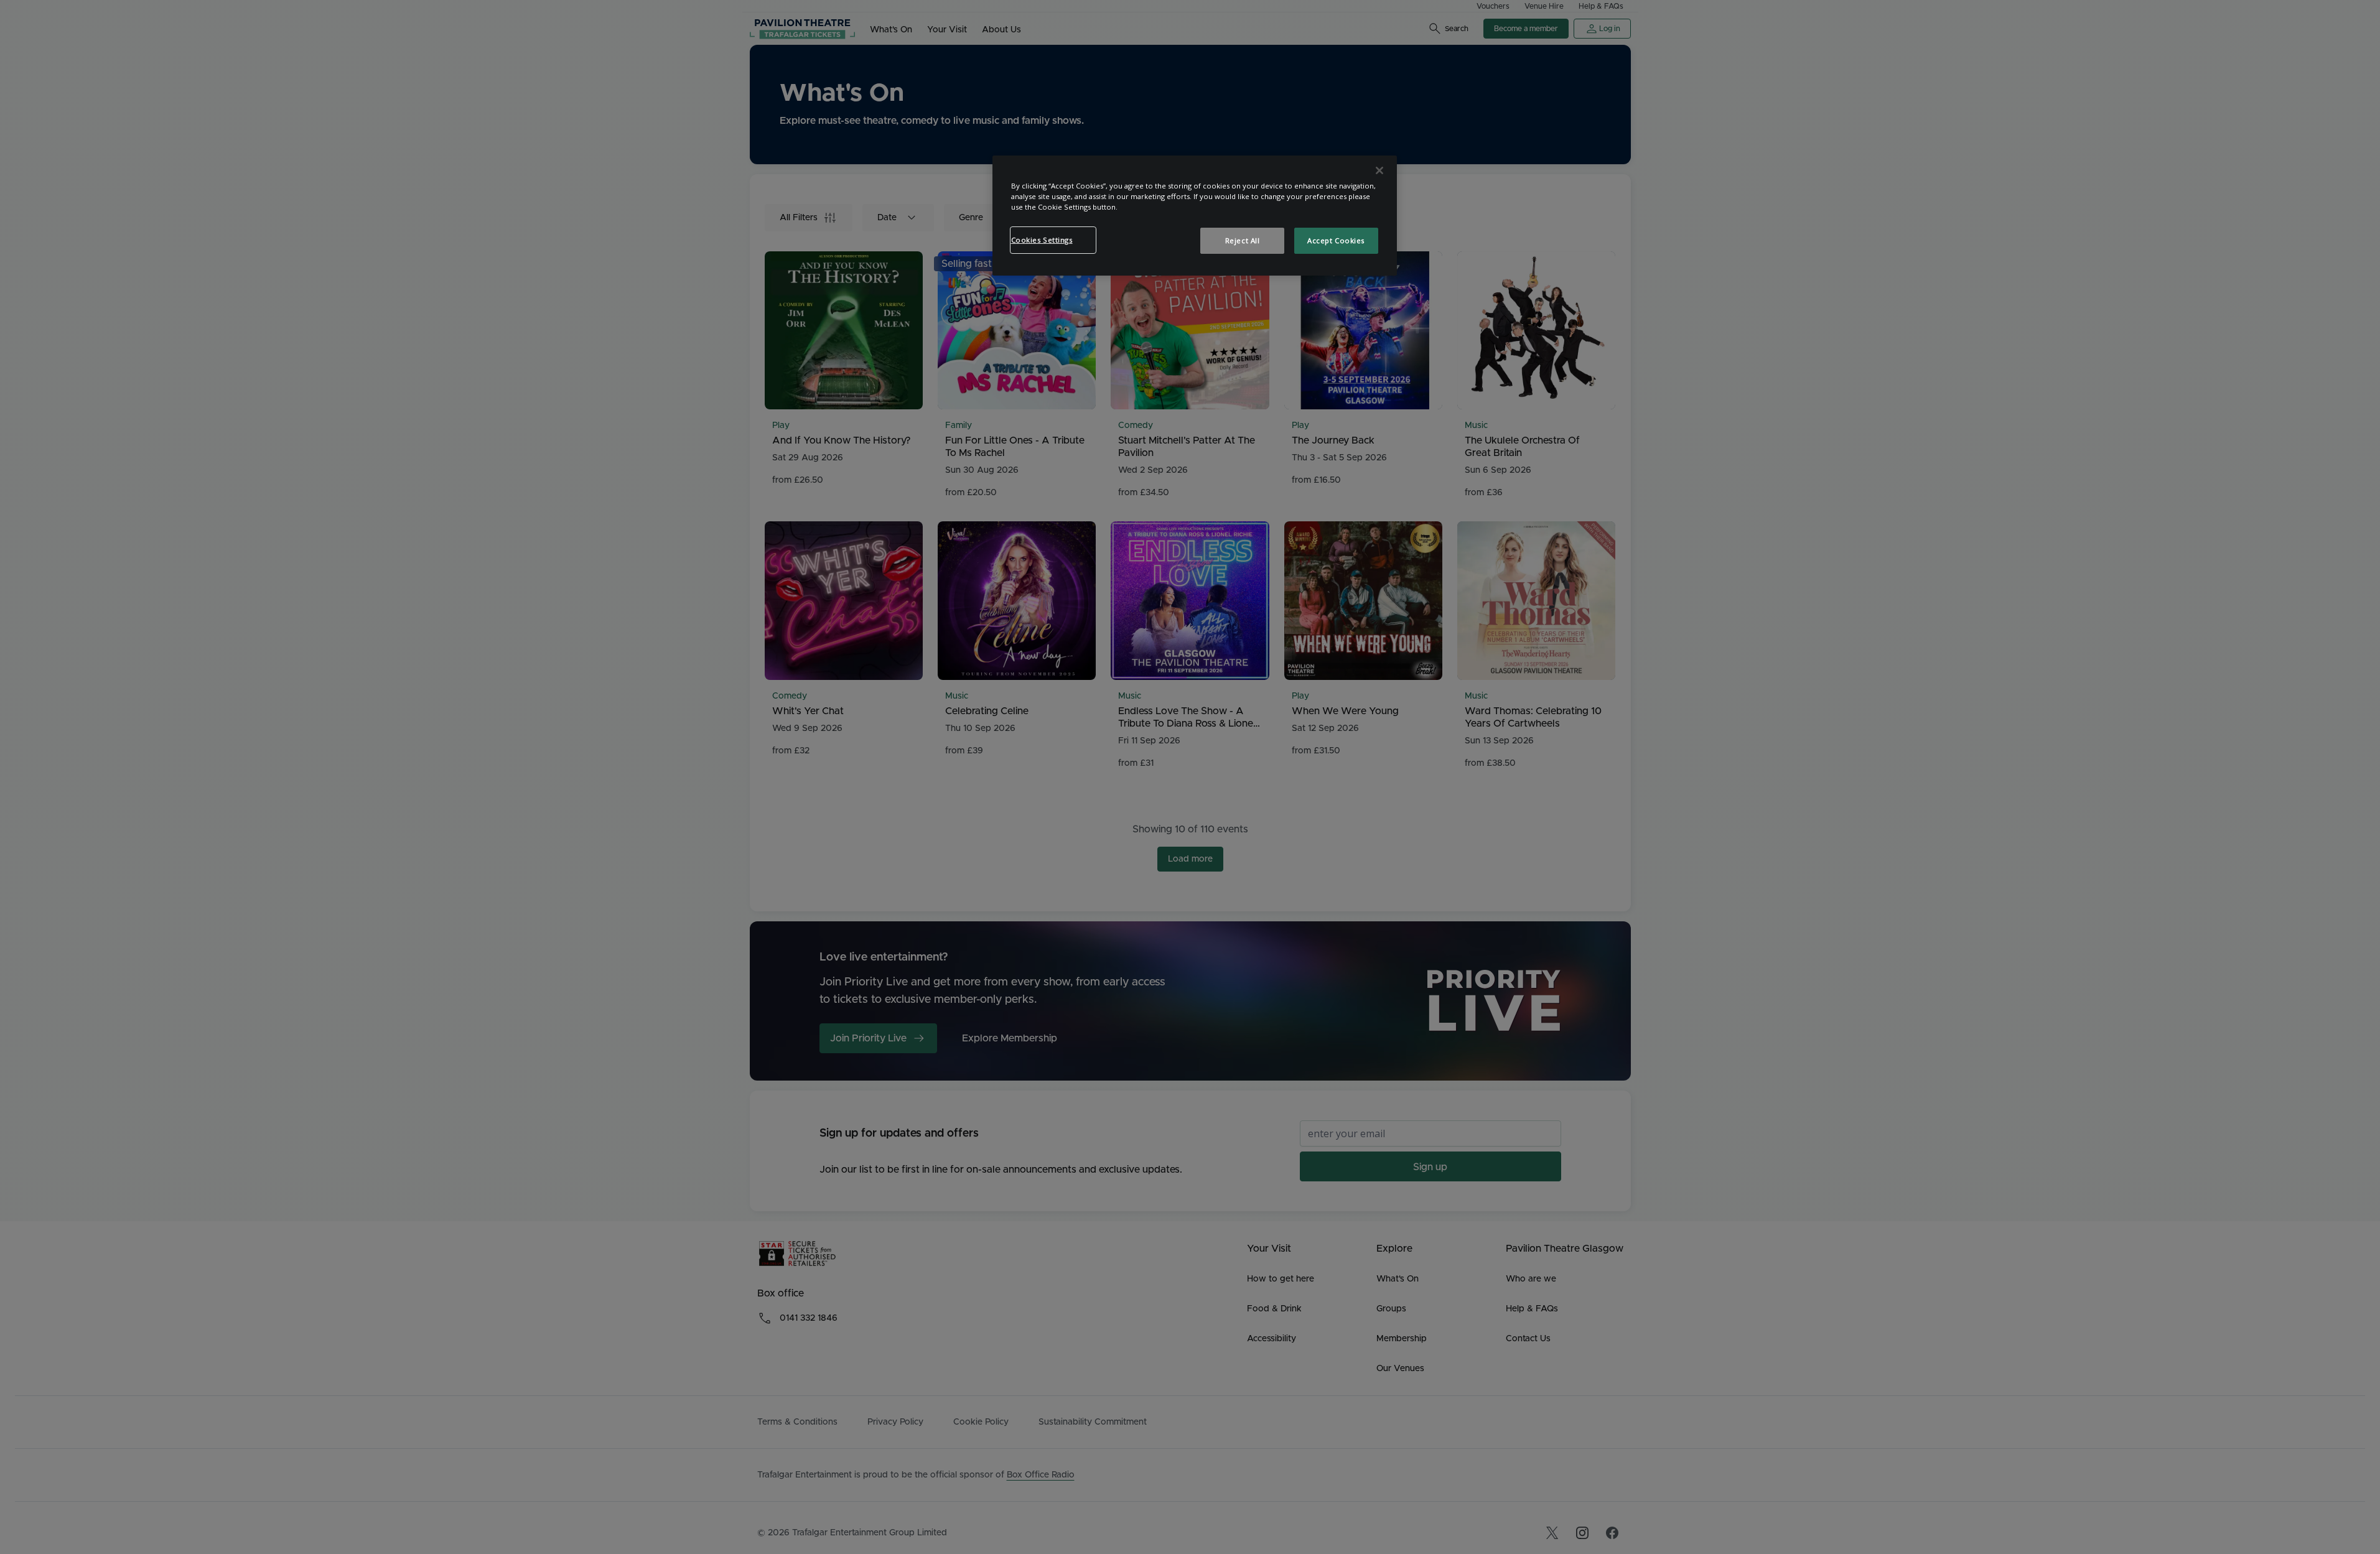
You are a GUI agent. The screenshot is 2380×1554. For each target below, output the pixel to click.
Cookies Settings (1042, 240)
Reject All (1243, 240)
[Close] (1379, 170)
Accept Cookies (1336, 240)
